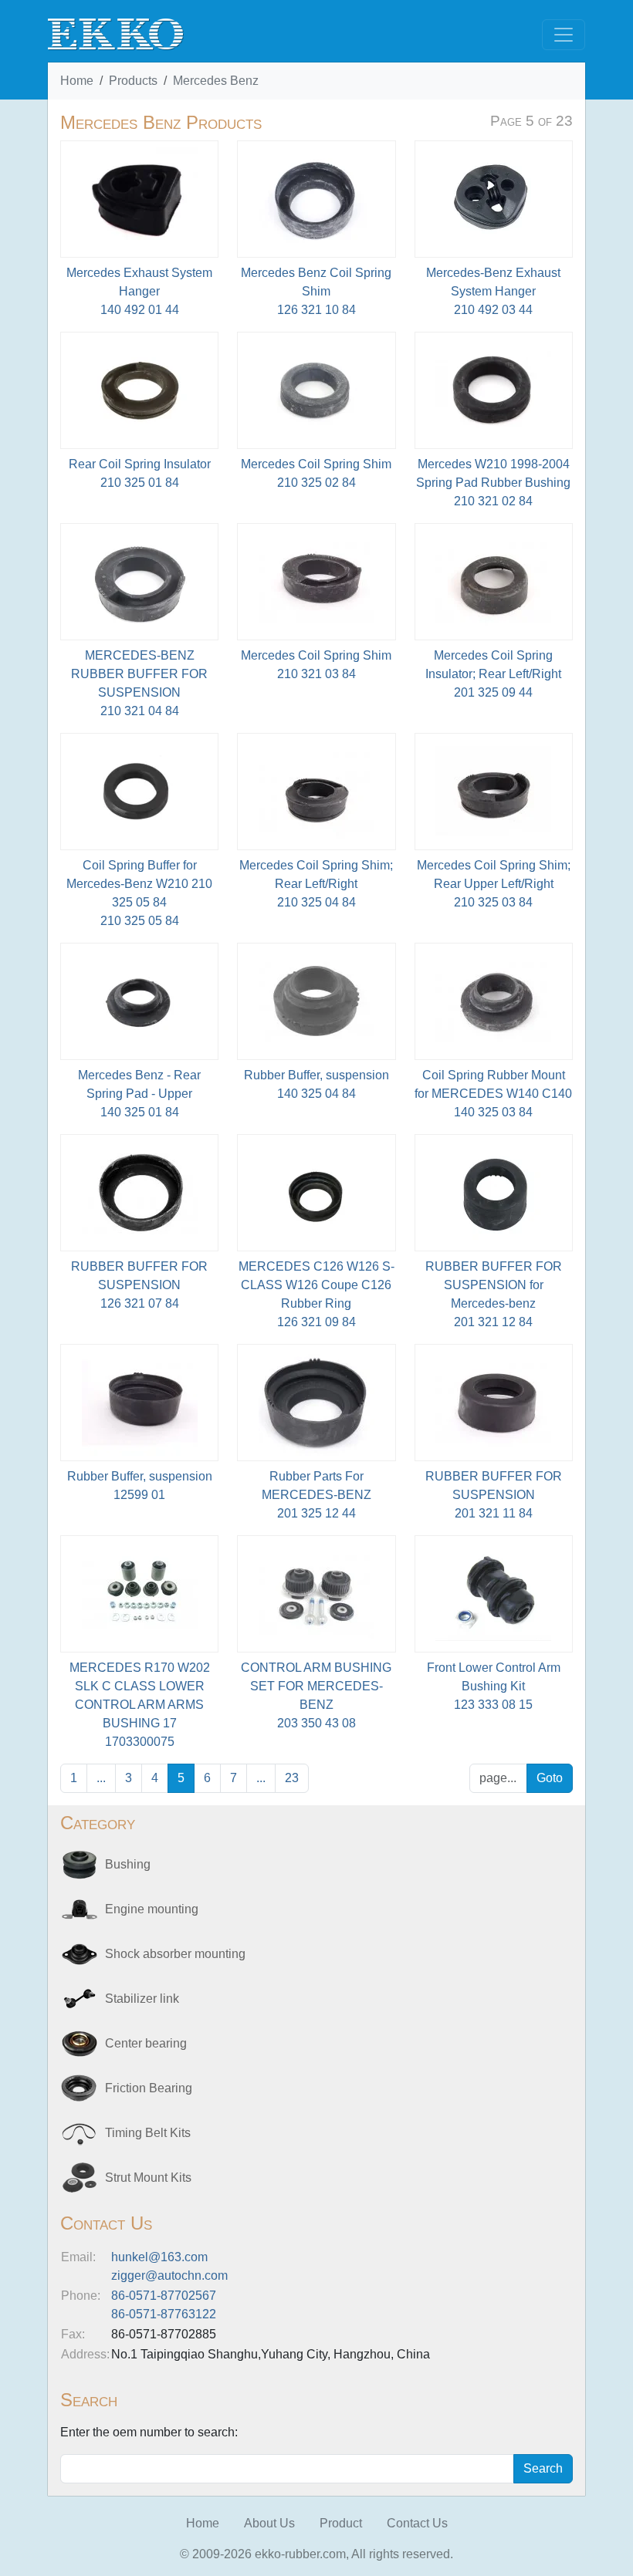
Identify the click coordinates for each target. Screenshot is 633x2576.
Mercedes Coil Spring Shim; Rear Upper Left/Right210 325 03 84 (494, 884)
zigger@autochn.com (169, 2276)
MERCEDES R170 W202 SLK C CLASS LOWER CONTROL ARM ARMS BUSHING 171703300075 (140, 1705)
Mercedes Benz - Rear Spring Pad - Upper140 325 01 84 (139, 1094)
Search (543, 2468)
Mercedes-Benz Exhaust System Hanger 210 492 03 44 (493, 291)
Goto (550, 1778)
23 (292, 1778)
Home (77, 81)
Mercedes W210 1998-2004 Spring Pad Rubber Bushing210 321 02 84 (493, 483)
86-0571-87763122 (164, 2314)
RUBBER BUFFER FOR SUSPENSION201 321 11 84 (494, 1495)
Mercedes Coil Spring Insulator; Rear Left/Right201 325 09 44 (493, 674)
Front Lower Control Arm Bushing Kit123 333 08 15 (494, 1686)
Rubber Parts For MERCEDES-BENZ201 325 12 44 (316, 1495)
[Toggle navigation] (564, 35)
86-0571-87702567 (164, 2296)
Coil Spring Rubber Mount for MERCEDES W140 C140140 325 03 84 (493, 1094)
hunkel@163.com (159, 2257)
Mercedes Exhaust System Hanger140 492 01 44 (139, 291)
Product (341, 2523)
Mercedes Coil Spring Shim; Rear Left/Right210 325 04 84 (316, 884)
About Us (269, 2523)
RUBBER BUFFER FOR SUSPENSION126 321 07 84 (139, 1285)
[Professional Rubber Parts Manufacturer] (116, 34)
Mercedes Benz (216, 81)
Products (133, 81)
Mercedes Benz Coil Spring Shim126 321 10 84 (316, 291)
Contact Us (417, 2523)
